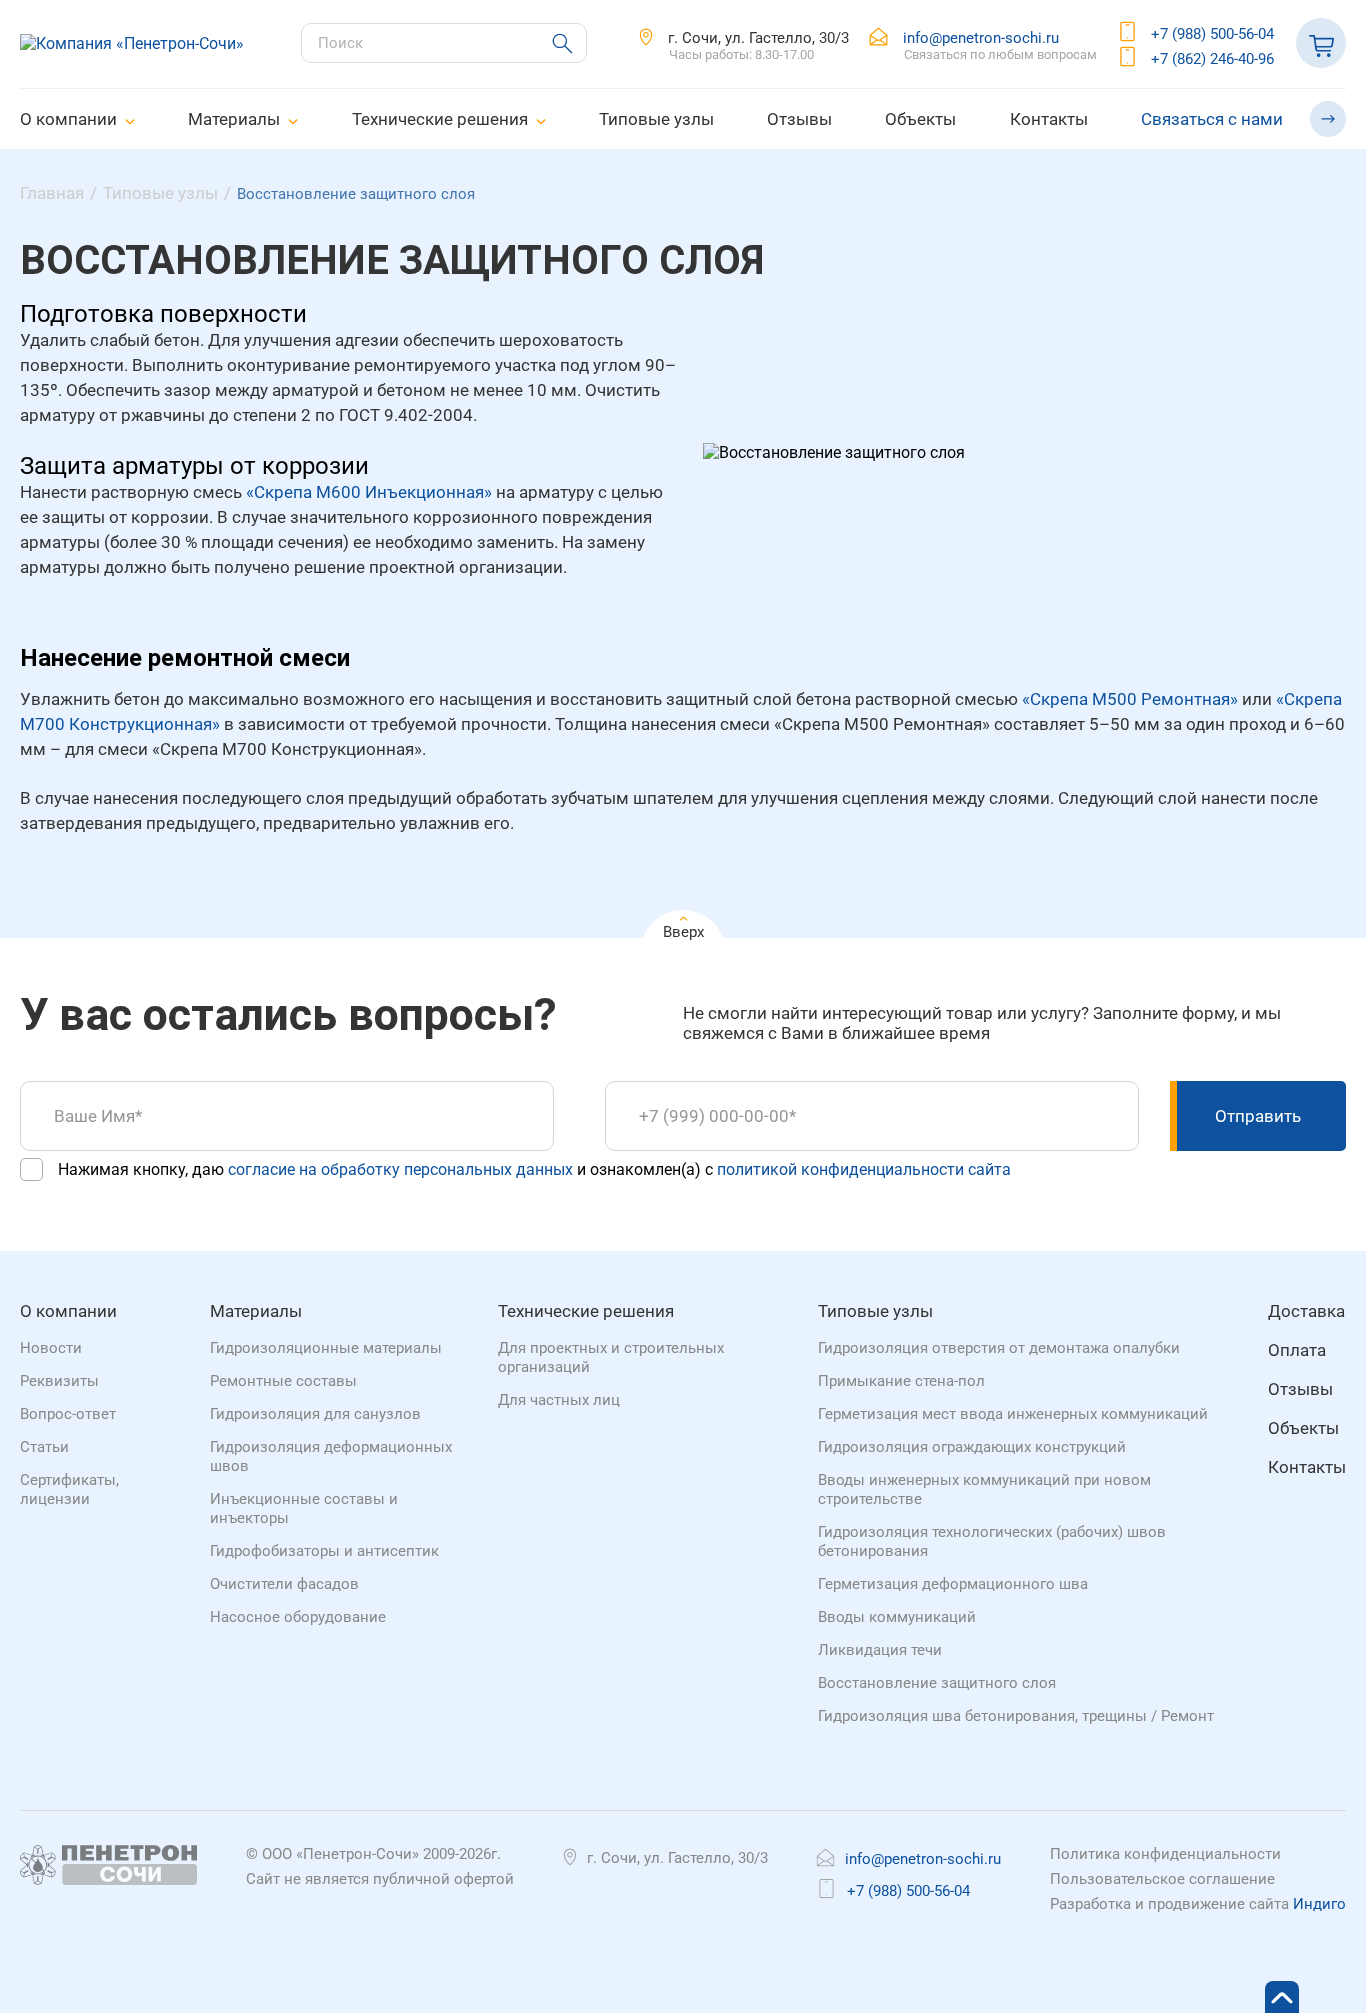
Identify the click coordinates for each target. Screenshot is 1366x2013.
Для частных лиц (559, 1400)
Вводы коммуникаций (897, 1617)
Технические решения (440, 119)
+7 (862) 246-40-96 (1212, 59)
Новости (51, 1348)
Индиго (1319, 1904)
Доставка (1306, 1311)
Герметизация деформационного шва (953, 1584)
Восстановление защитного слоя (937, 1683)
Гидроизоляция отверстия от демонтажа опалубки (999, 1348)
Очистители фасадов (284, 1584)
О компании (68, 119)
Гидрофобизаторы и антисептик (324, 1551)
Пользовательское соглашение (1162, 1879)
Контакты (1049, 119)
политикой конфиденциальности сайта (864, 1169)
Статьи (44, 1447)
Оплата (1297, 1350)
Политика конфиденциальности (1165, 1854)
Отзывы (799, 119)
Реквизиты (59, 1381)
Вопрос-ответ (68, 1414)
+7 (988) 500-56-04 (1212, 34)
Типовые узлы (656, 119)
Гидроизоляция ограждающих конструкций (972, 1447)
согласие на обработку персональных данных (400, 1169)
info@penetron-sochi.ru (981, 38)
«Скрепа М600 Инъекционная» (369, 492)
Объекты (920, 119)
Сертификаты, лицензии (69, 1489)
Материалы (234, 119)
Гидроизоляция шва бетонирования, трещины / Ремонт (1016, 1716)
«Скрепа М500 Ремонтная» (1130, 699)
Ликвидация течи (880, 1650)
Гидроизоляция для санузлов (315, 1414)
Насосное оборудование (298, 1617)
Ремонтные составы (283, 1381)
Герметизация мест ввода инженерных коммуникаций (1013, 1414)
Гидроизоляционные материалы (326, 1348)
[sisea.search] (552, 43)
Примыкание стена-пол (901, 1381)
